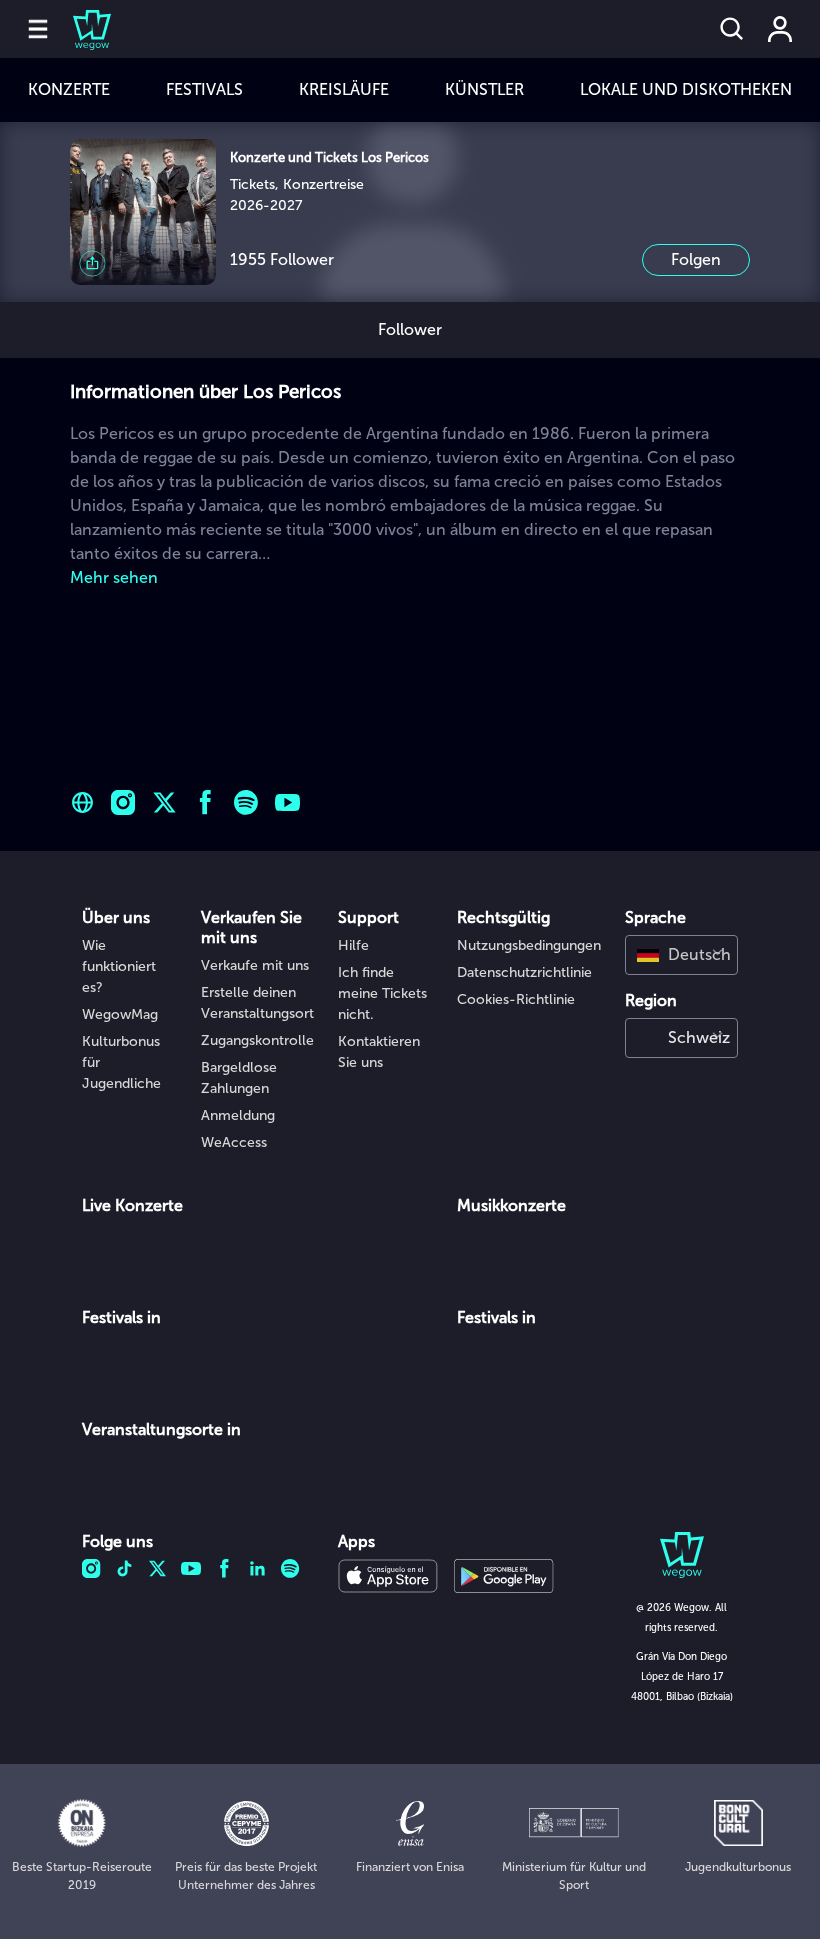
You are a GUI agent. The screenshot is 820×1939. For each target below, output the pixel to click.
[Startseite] (80, 29)
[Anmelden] (780, 29)
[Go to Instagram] (123, 802)
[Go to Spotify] (246, 802)
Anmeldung (238, 1115)
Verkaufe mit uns (255, 965)
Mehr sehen (114, 577)
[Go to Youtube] (287, 802)
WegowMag (120, 1014)
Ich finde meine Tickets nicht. (382, 993)
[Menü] (38, 29)
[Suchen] (732, 29)
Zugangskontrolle (257, 1040)
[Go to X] (164, 802)
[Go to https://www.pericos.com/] (82, 802)
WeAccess (234, 1142)
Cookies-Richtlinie (516, 999)
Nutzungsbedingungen (529, 945)
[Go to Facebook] (205, 802)
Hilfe (353, 945)
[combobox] (681, 955)
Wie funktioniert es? (119, 966)
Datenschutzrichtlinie (524, 972)
